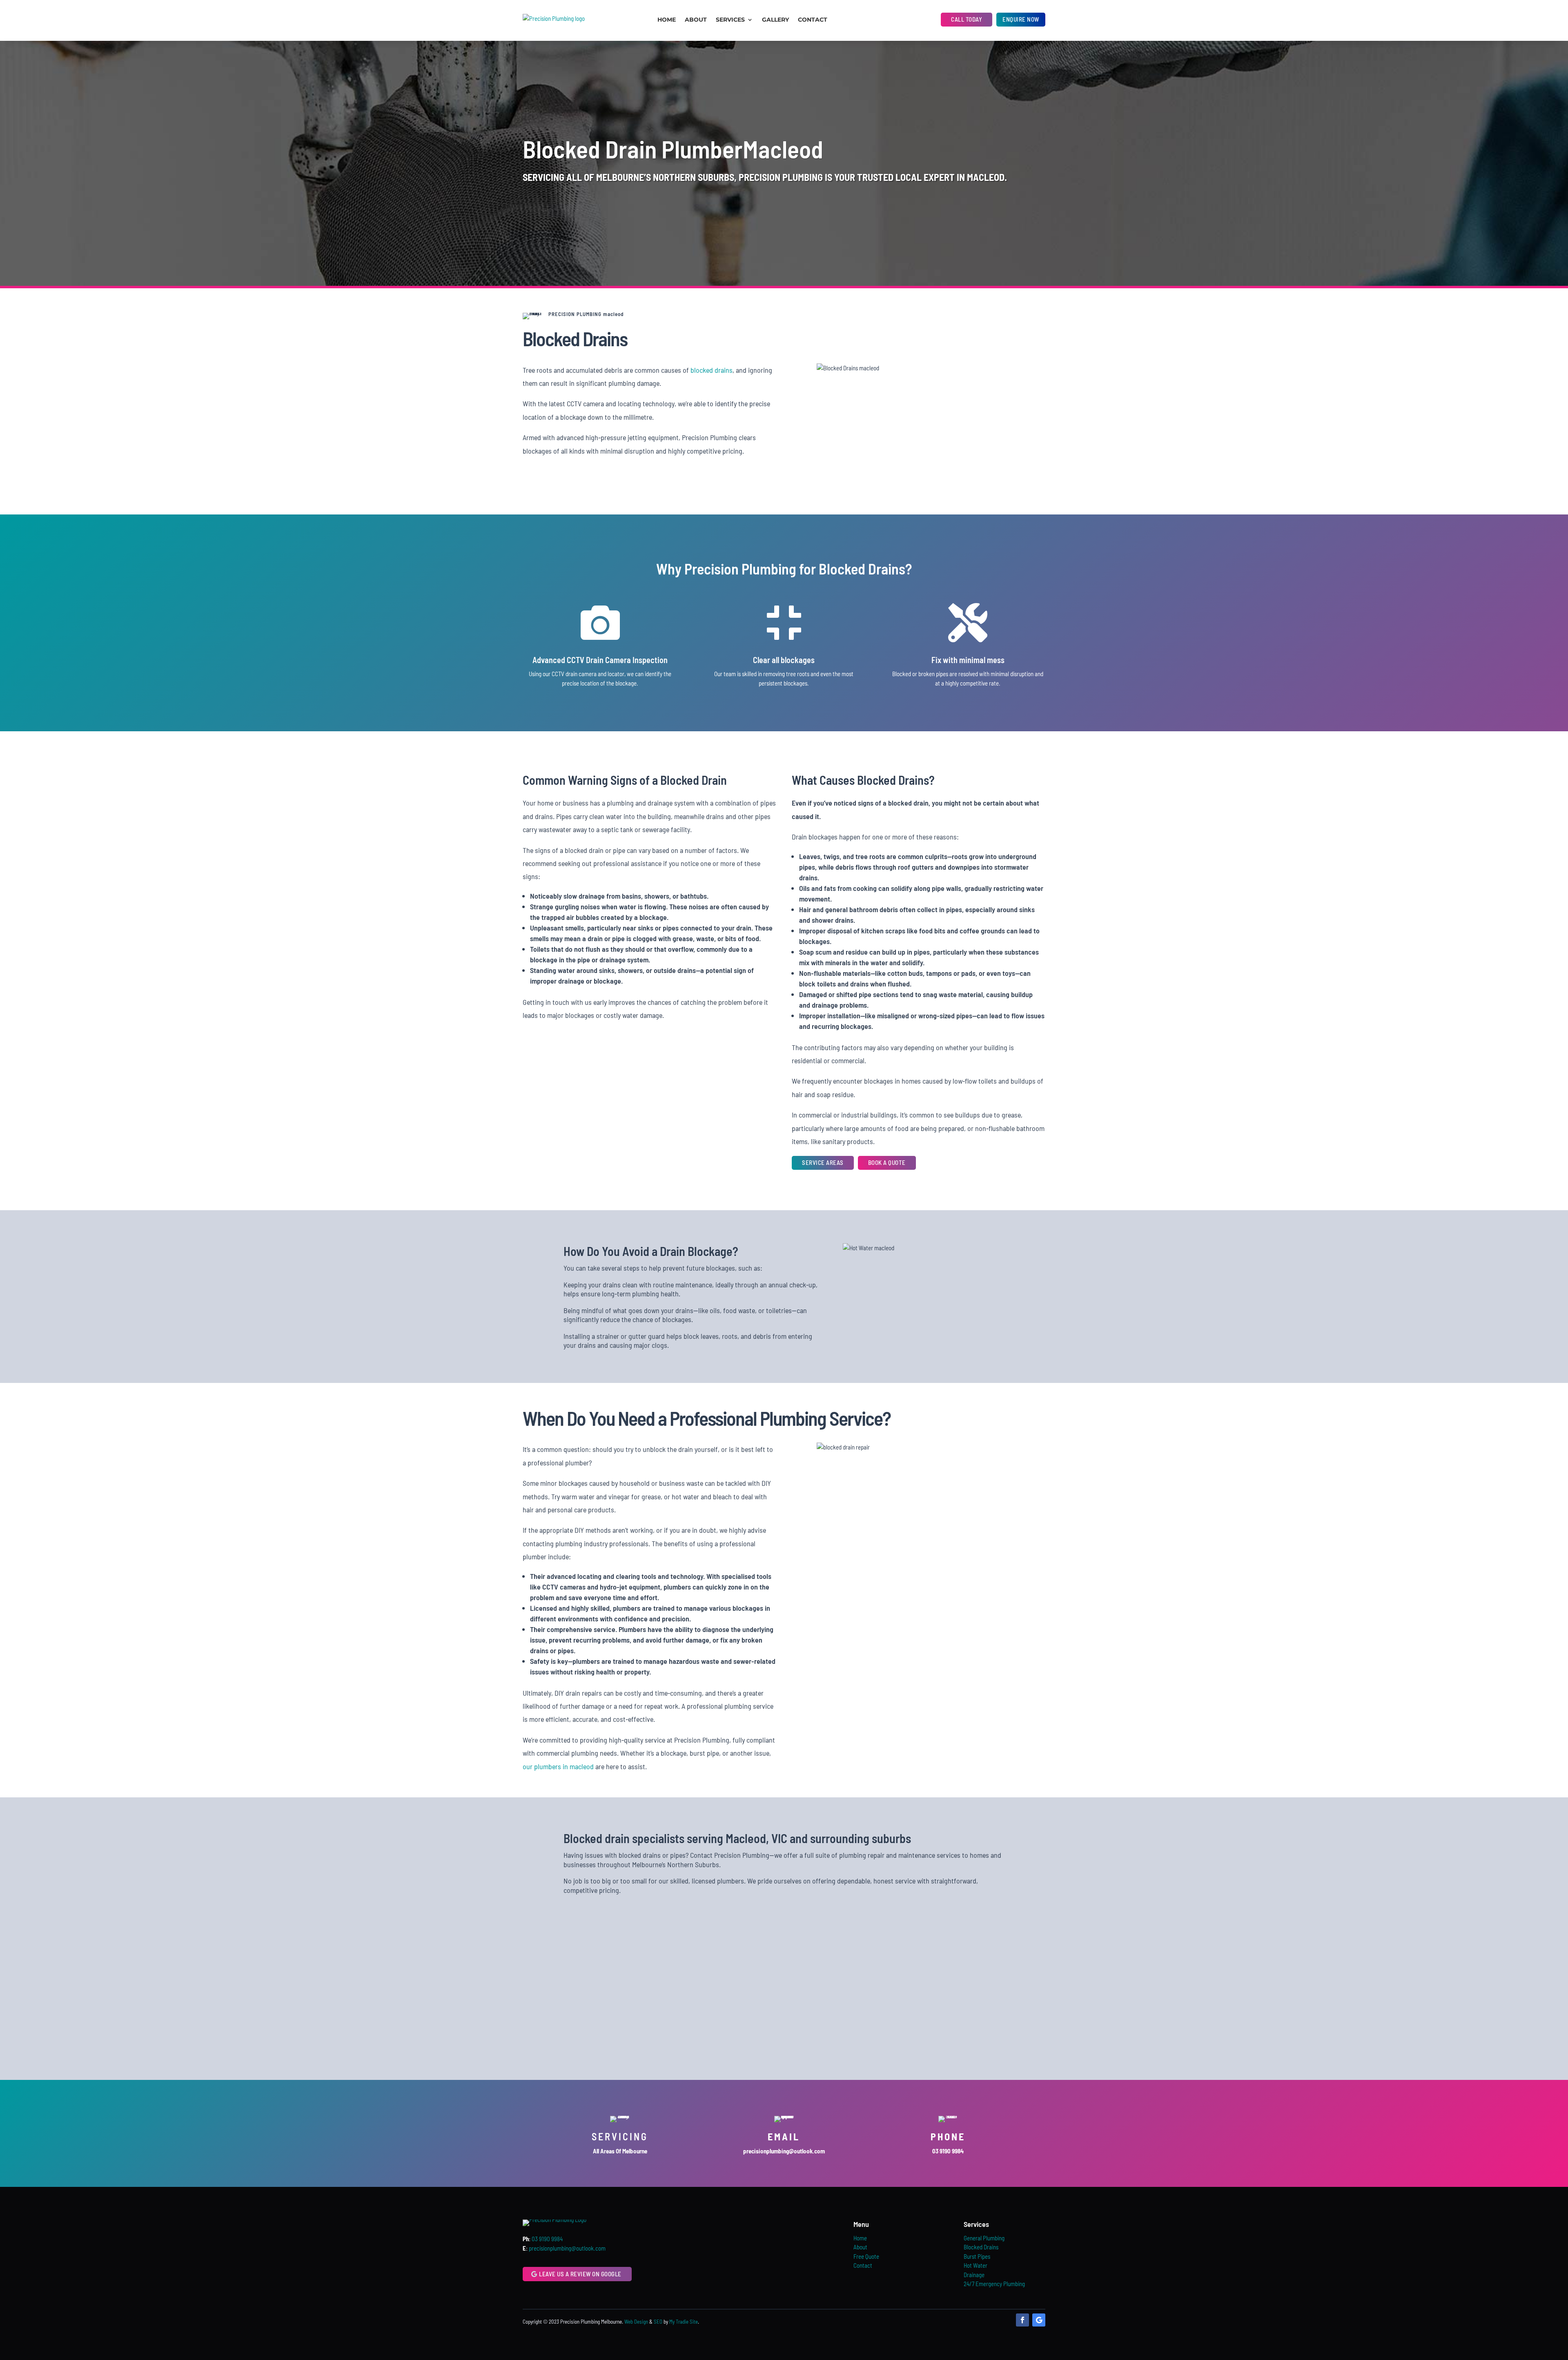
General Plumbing (984, 2238)
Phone (948, 2136)
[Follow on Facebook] (1022, 2320)
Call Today (967, 19)
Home (667, 20)
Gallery (775, 20)
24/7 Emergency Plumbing (994, 2284)
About (696, 20)
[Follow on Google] (1039, 2320)
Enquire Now (1021, 19)
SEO (658, 2322)
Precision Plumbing (781, 177)
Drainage (974, 2275)
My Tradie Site (684, 2322)
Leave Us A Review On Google (580, 2274)
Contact (813, 20)
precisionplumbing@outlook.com (567, 2248)
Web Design (636, 2322)
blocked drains (712, 370)
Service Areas (823, 1162)
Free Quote (866, 2256)
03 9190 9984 (547, 2239)
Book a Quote (887, 1162)
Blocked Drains (981, 2247)
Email (784, 2136)
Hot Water (976, 2265)
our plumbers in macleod (558, 1766)
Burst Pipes (977, 2256)
